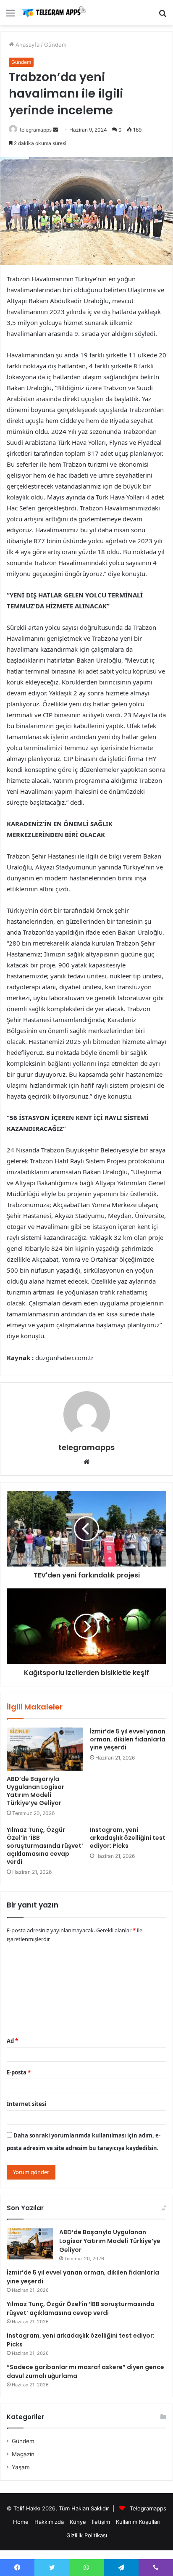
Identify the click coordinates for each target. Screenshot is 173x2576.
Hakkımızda (49, 2522)
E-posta (19, 2072)
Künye (78, 2522)
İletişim (101, 2522)
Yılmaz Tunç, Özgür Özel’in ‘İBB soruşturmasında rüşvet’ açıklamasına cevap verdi (45, 1846)
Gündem (55, 45)
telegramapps (36, 130)
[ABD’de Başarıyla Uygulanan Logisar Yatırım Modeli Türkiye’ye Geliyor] (45, 1749)
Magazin (23, 2454)
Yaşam (21, 2467)
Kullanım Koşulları (138, 2522)
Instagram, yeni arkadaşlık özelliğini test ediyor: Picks (128, 1838)
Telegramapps (148, 2508)
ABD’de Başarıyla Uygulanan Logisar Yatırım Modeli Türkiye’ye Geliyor (35, 1791)
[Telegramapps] (55, 13)
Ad (12, 2041)
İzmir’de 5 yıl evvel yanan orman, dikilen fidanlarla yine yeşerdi (128, 1739)
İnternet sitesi (26, 2104)
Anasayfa (27, 45)
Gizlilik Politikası (87, 2535)
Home (21, 2522)
